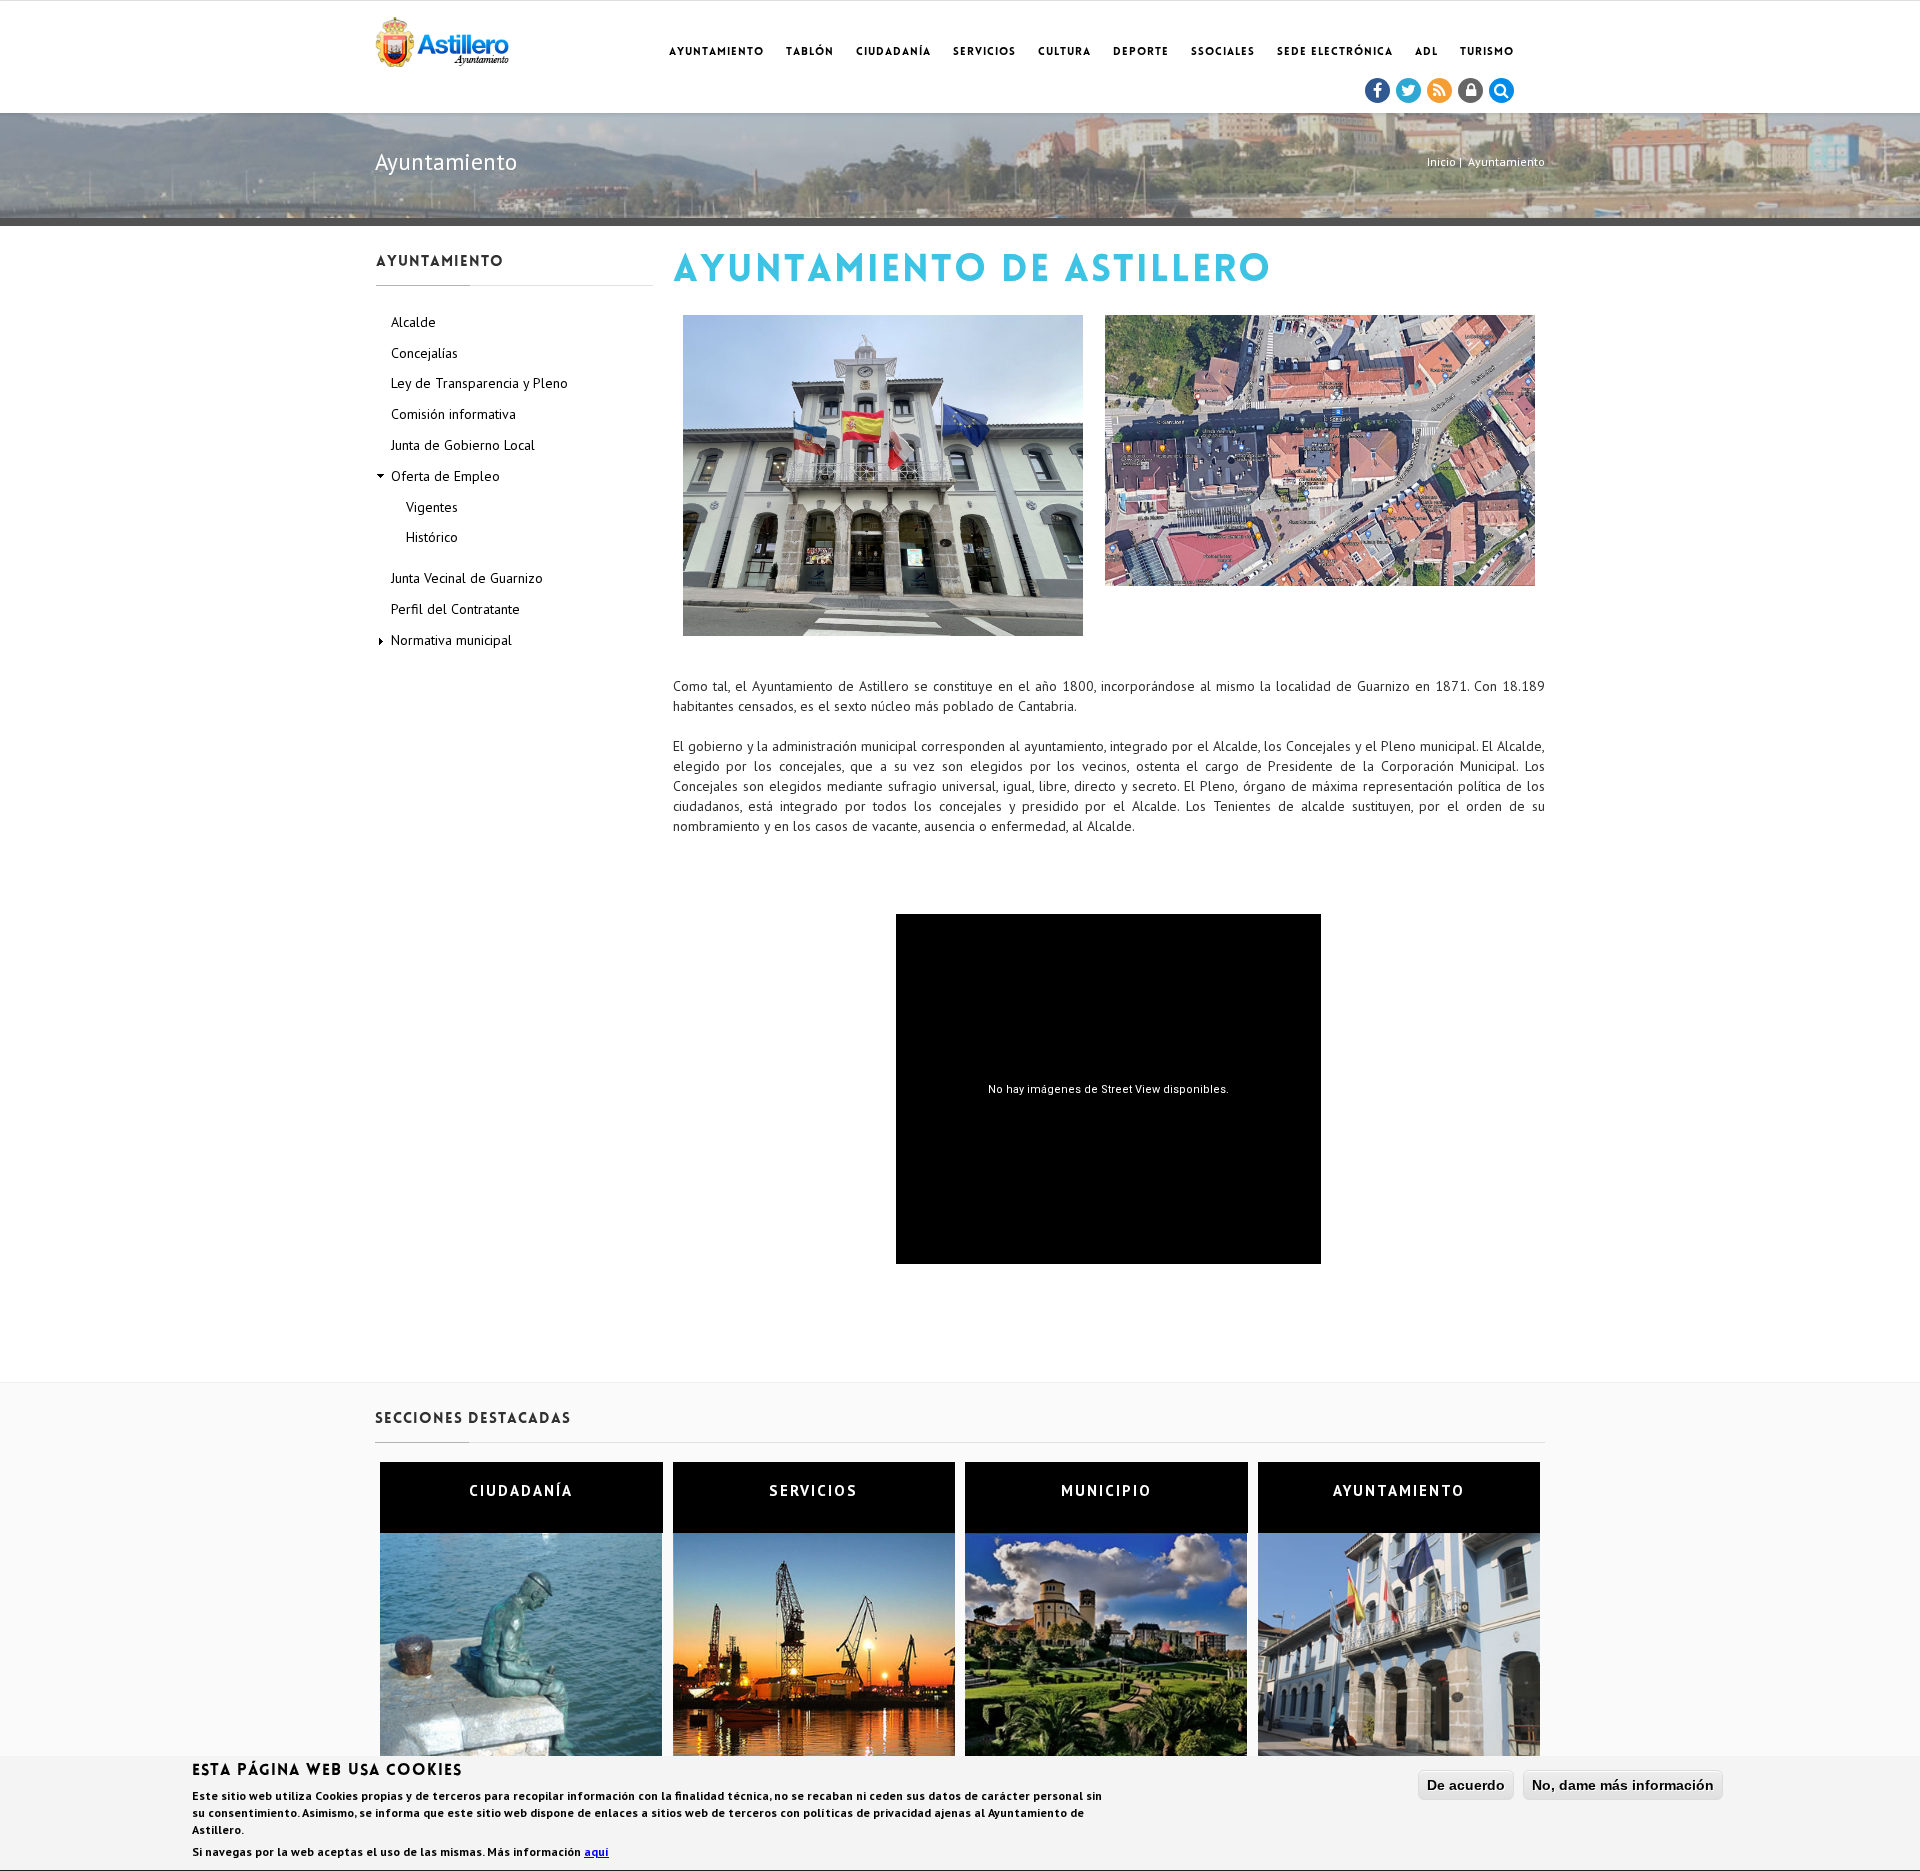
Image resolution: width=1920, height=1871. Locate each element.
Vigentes (432, 507)
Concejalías (424, 353)
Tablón (810, 52)
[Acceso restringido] (1471, 91)
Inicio (1441, 161)
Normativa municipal (451, 640)
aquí (596, 1851)
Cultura (1064, 52)
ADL (1426, 52)
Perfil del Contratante (455, 609)
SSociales (1223, 52)
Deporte (1141, 52)
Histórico (432, 537)
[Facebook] (1378, 91)
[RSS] (1440, 91)
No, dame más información (1623, 1785)
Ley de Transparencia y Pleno (479, 383)
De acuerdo (1466, 1785)
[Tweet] (1409, 91)
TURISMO (1487, 52)
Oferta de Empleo (445, 476)
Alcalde (413, 322)
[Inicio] (442, 38)
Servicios (984, 52)
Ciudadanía (893, 52)
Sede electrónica (1335, 52)
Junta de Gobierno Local (463, 445)
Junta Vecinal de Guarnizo (467, 578)
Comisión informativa (453, 414)
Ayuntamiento (716, 52)
